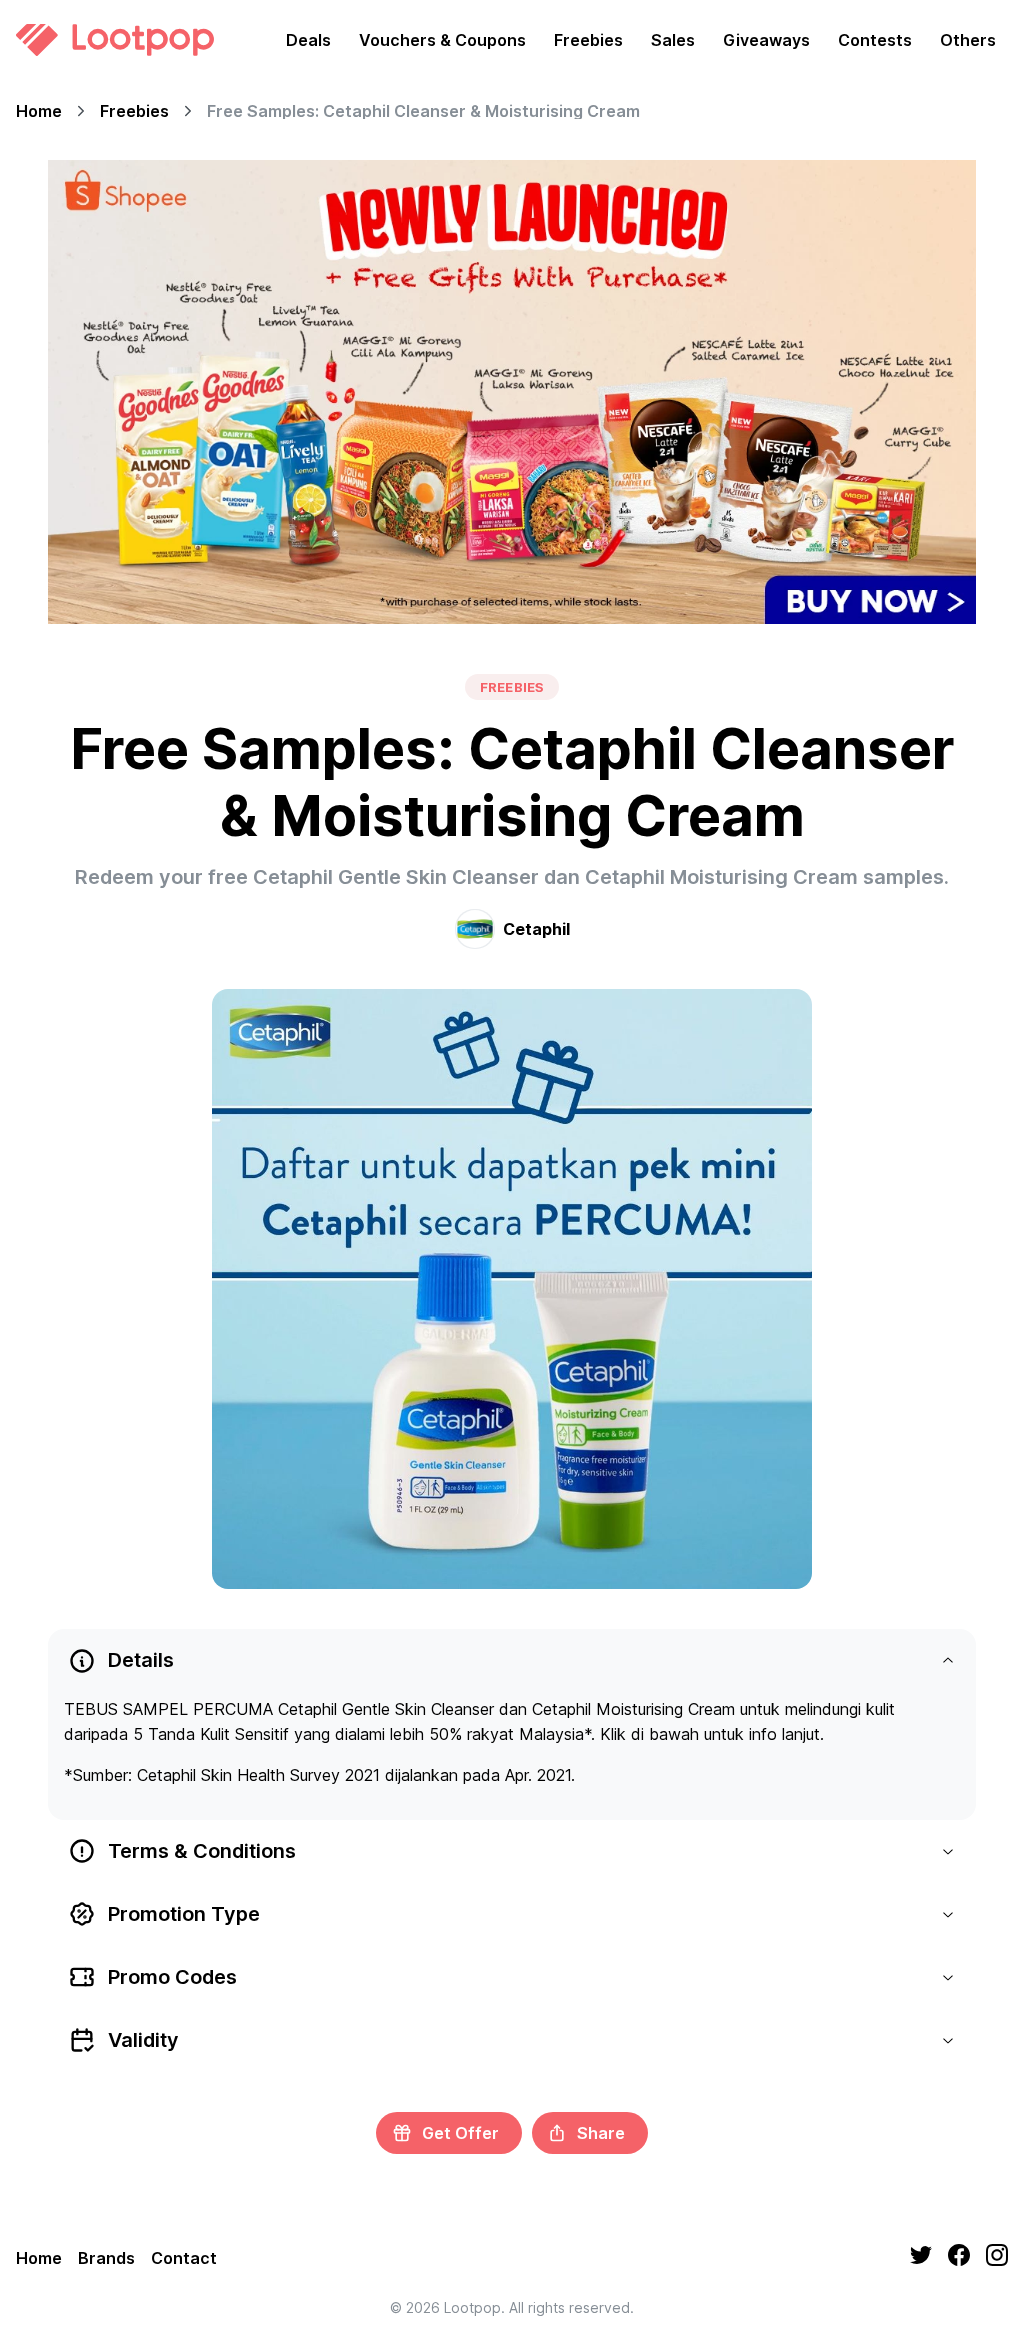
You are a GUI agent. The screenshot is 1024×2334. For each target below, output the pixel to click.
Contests (875, 40)
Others (968, 40)
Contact (184, 2258)
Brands (106, 2258)
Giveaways (766, 40)
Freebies (588, 40)
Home (39, 111)
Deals (308, 40)
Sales (673, 40)
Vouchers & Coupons (442, 40)
